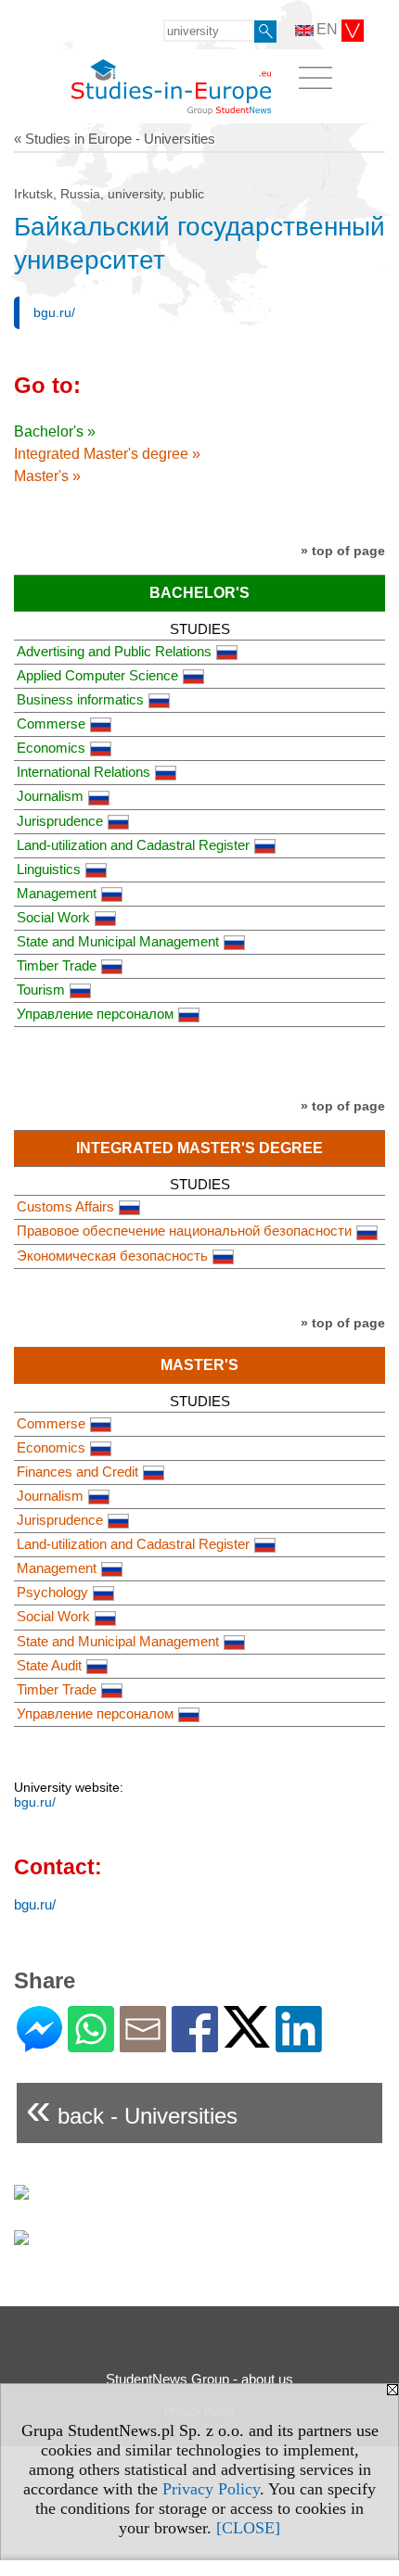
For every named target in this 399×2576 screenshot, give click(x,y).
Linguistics (49, 869)
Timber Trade (57, 965)
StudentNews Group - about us (199, 2379)
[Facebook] (195, 2044)
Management (57, 893)
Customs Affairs (65, 1206)
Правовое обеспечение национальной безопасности (184, 1231)
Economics (51, 748)
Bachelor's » (55, 431)
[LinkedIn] (299, 2044)
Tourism (41, 990)
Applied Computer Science (97, 675)
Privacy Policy (211, 2489)
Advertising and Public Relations (114, 651)
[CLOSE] (248, 2528)
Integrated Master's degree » (107, 454)
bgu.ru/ (54, 312)
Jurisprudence (60, 821)
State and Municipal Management (118, 941)
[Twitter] (247, 2040)
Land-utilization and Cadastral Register (133, 845)
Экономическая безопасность (112, 1256)
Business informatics (80, 699)
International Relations (84, 772)
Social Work (53, 917)
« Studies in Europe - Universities (115, 139)
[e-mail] (143, 2044)
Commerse (51, 723)
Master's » (47, 476)
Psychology (52, 1592)
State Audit (49, 1665)
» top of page (343, 551)
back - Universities (132, 2108)
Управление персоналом (95, 1014)
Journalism (50, 796)
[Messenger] (39, 2044)
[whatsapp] (91, 2044)
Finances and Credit (77, 1472)
